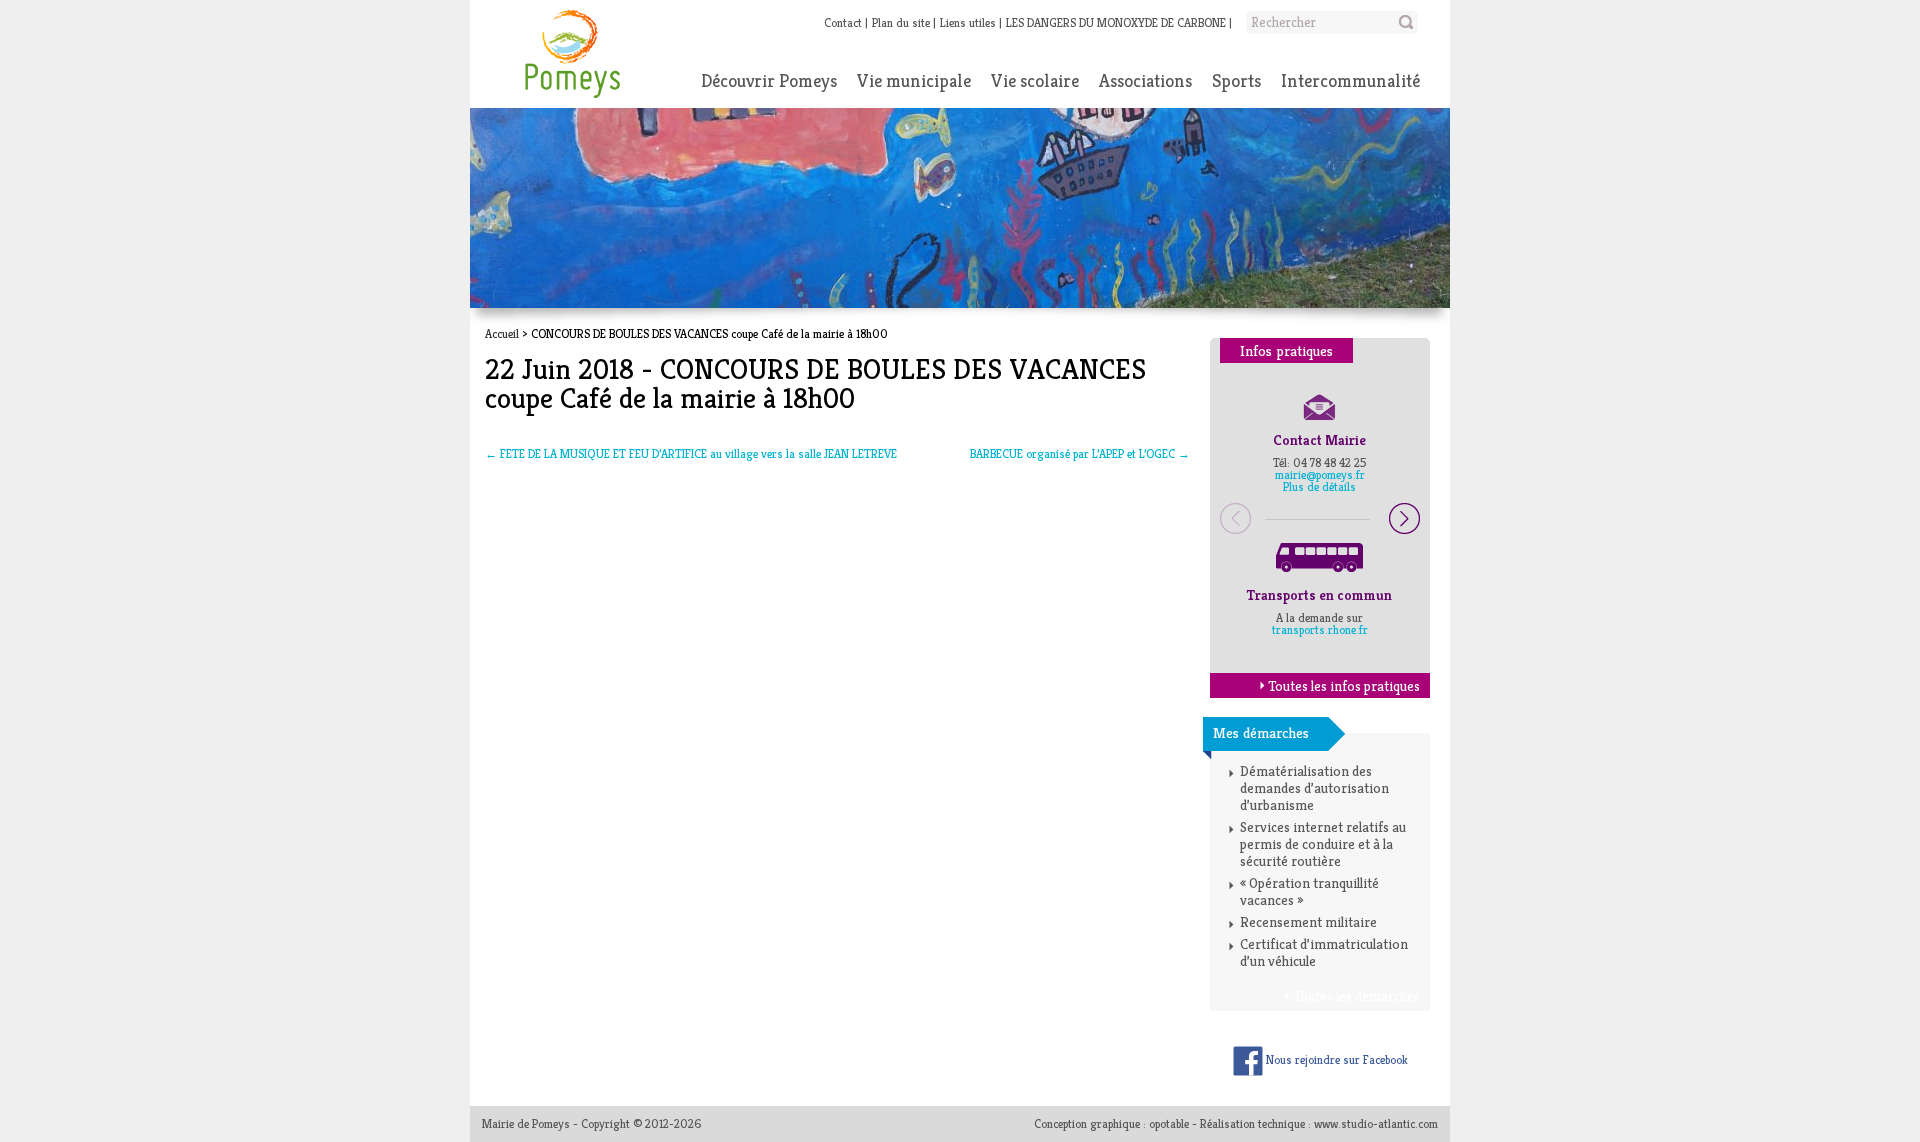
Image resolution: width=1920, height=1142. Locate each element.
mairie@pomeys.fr (1320, 474)
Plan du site (901, 22)
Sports (1236, 80)
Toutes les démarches (1356, 996)
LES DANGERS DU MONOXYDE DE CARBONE (1116, 22)
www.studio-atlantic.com (1376, 1123)
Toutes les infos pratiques (1344, 686)
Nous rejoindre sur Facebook (1335, 1059)
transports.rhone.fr (1320, 629)
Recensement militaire (1308, 922)
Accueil (502, 333)
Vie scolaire (1035, 80)
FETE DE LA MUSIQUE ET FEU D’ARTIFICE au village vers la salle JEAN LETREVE (691, 453)
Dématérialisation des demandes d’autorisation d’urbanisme (1314, 788)
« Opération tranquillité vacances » (1309, 891)
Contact (843, 22)
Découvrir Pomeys (769, 80)
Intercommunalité (1350, 80)
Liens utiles (968, 22)
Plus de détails (1319, 486)
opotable (1169, 1123)
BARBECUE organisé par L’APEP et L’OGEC (1080, 453)
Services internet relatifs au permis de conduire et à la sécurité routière (1323, 844)
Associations (1145, 80)
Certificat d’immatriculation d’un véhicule (1324, 952)
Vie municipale (914, 80)
